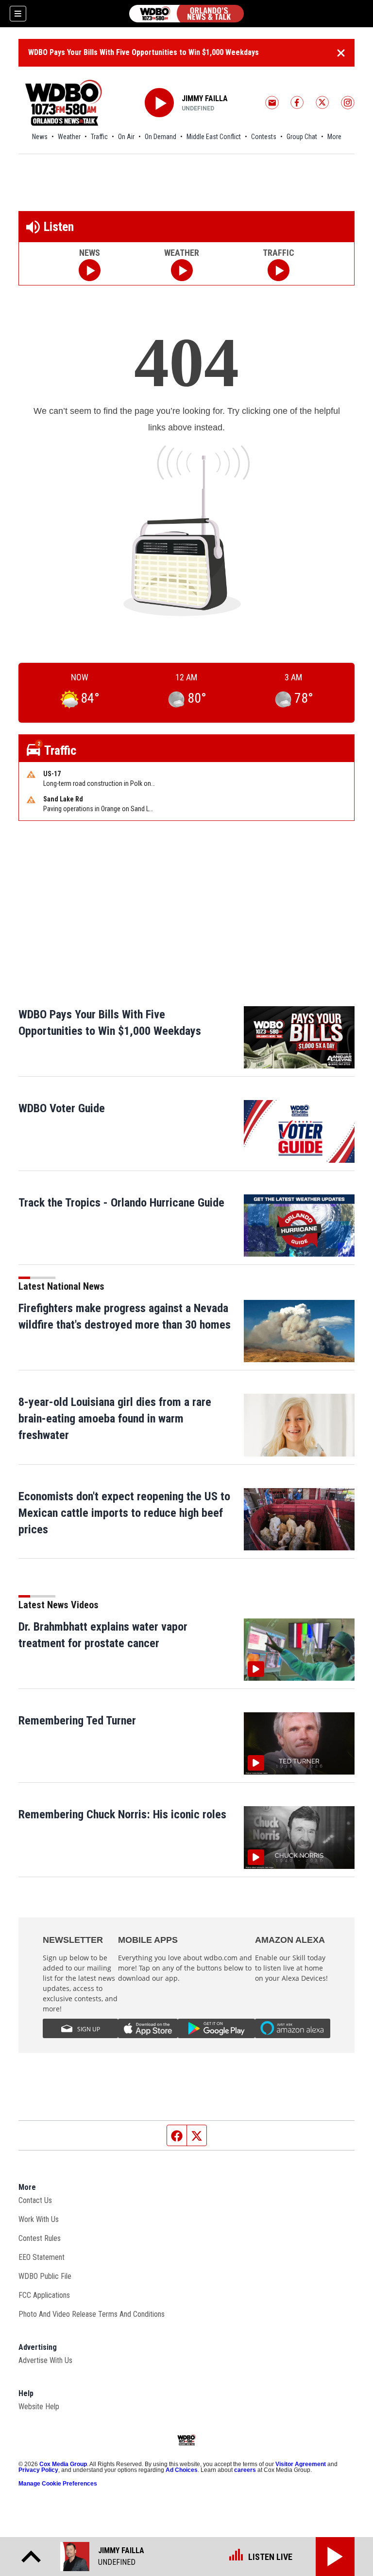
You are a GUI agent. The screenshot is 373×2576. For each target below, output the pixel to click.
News (40, 137)
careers (245, 2470)
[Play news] (90, 270)
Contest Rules (40, 2238)
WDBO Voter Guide (62, 1108)
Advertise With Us (45, 2360)
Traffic (99, 137)
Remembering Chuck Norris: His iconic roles (122, 1814)
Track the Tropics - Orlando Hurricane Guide (121, 1203)
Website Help (39, 2407)
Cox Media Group (63, 2464)
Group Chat (302, 137)
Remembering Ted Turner (77, 1721)
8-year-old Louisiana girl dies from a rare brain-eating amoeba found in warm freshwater (115, 1419)
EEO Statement (42, 2257)
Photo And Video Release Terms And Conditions (92, 2314)
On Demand (161, 137)
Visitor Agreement (301, 2464)
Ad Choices (182, 2470)
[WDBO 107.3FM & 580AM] (186, 14)
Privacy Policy (38, 2470)
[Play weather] (182, 270)
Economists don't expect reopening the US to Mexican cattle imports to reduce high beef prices (124, 1513)
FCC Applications (44, 2295)
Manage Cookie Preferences (58, 2484)
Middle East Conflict (214, 137)
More (334, 137)
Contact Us (35, 2200)
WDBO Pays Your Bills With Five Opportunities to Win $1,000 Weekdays (144, 52)
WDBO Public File (45, 2276)
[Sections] (18, 14)
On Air (126, 137)
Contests (264, 137)
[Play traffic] (279, 270)
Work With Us (39, 2219)
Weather (69, 137)
